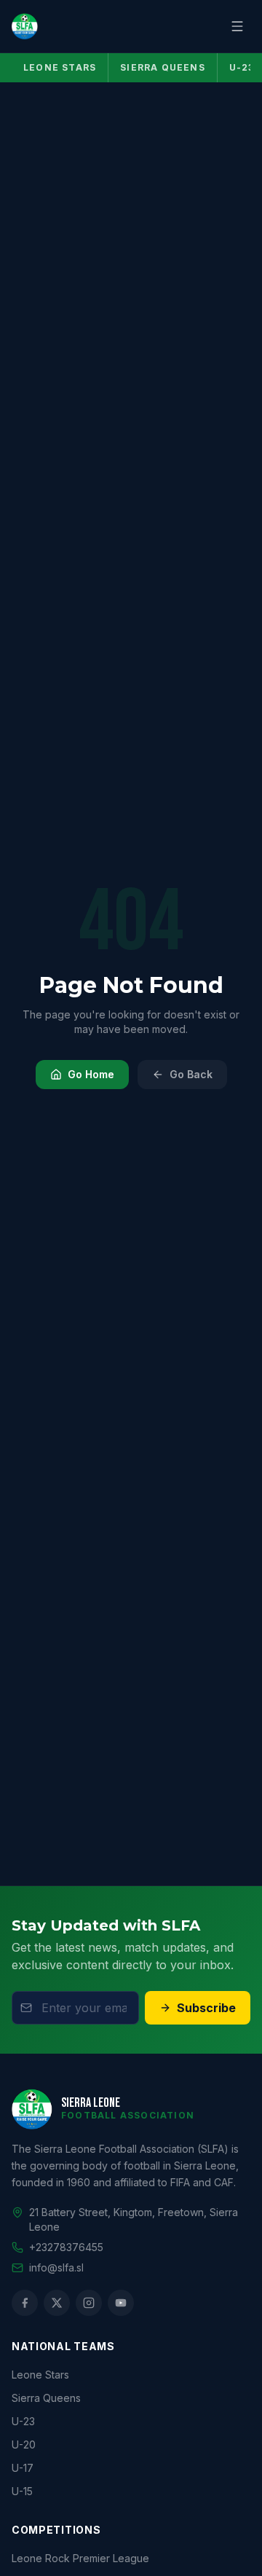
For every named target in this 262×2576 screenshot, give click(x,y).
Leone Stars (60, 67)
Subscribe (206, 2008)
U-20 (24, 2445)
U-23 (23, 2421)
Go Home (91, 1074)
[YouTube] (121, 2303)
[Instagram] (89, 2303)
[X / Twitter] (57, 2303)
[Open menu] (237, 26)
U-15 (22, 2491)
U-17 (23, 2468)
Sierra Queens (163, 67)
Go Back (191, 1074)
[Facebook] (25, 2303)
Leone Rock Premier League (80, 2558)
